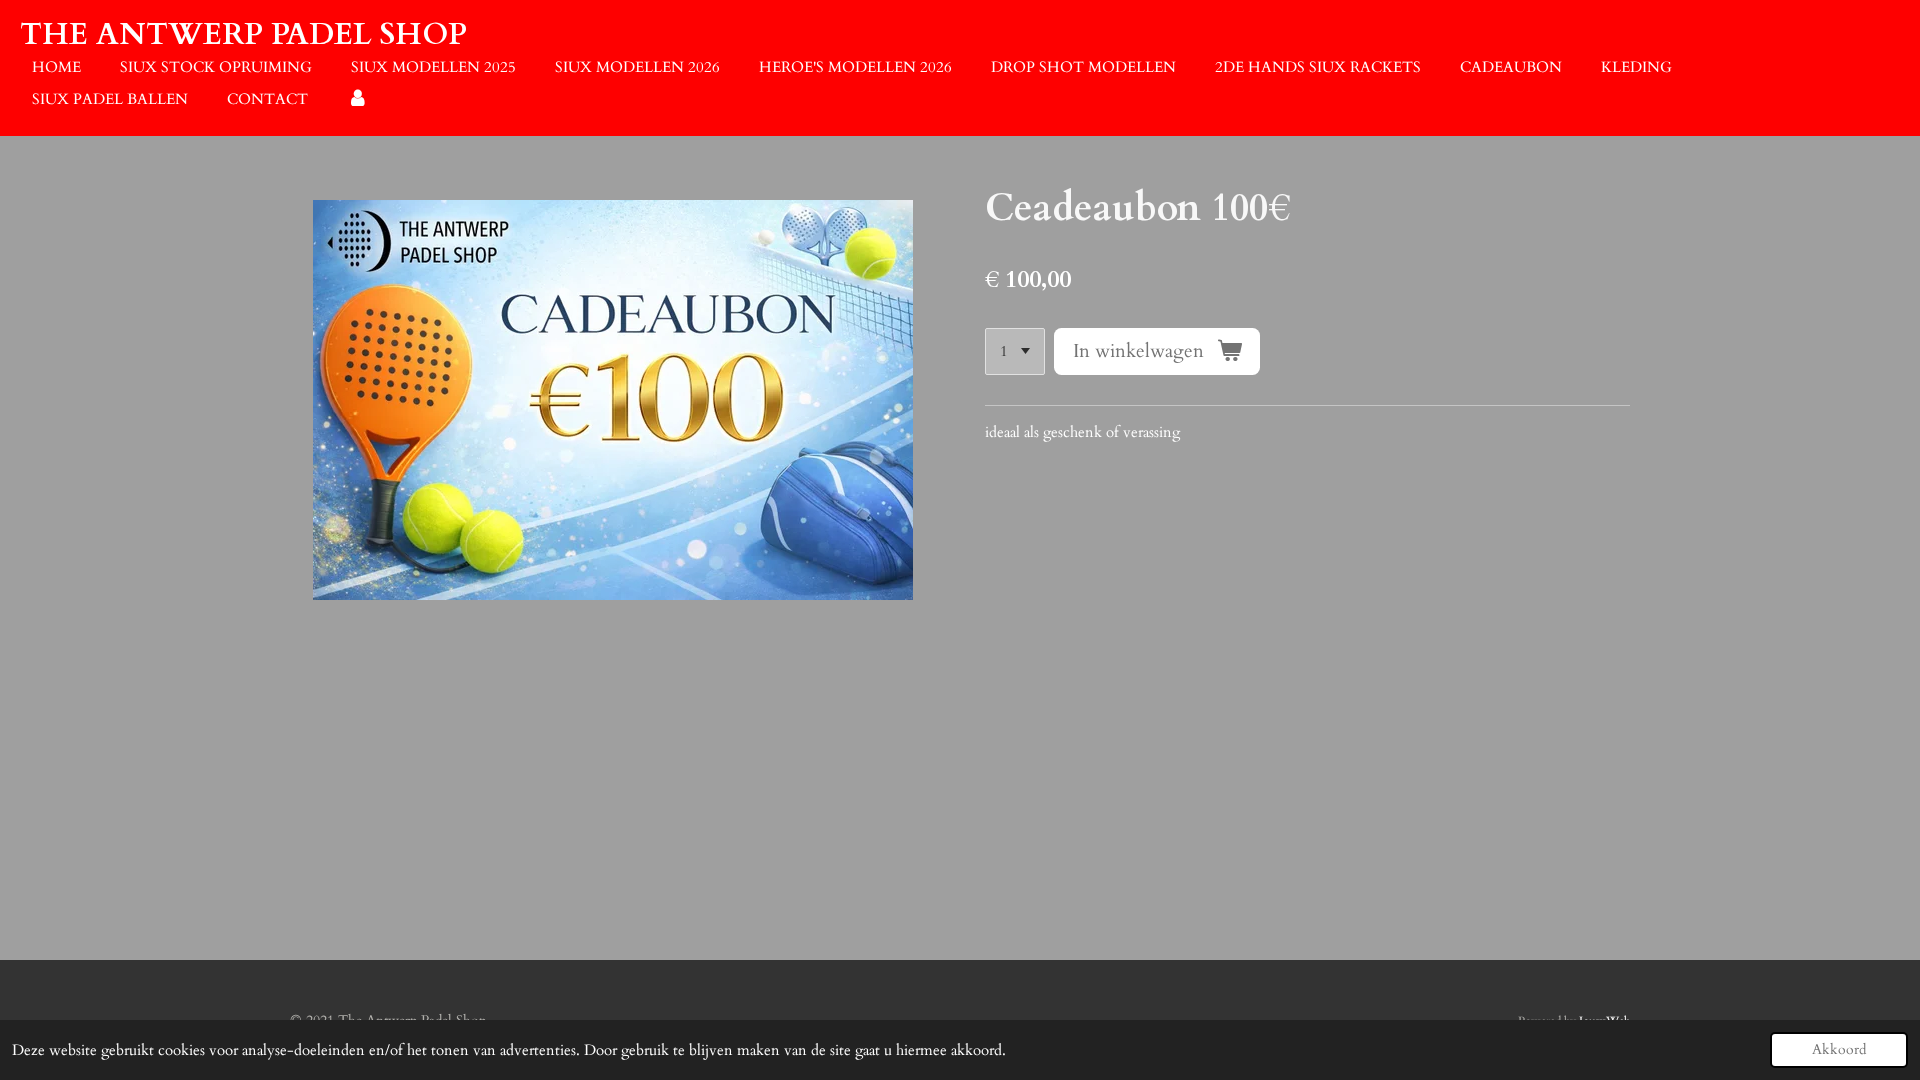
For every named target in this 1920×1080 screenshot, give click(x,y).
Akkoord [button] (1839, 1050)
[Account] (357, 99)
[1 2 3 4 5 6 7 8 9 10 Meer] (1015, 351)
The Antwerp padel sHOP (243, 34)
